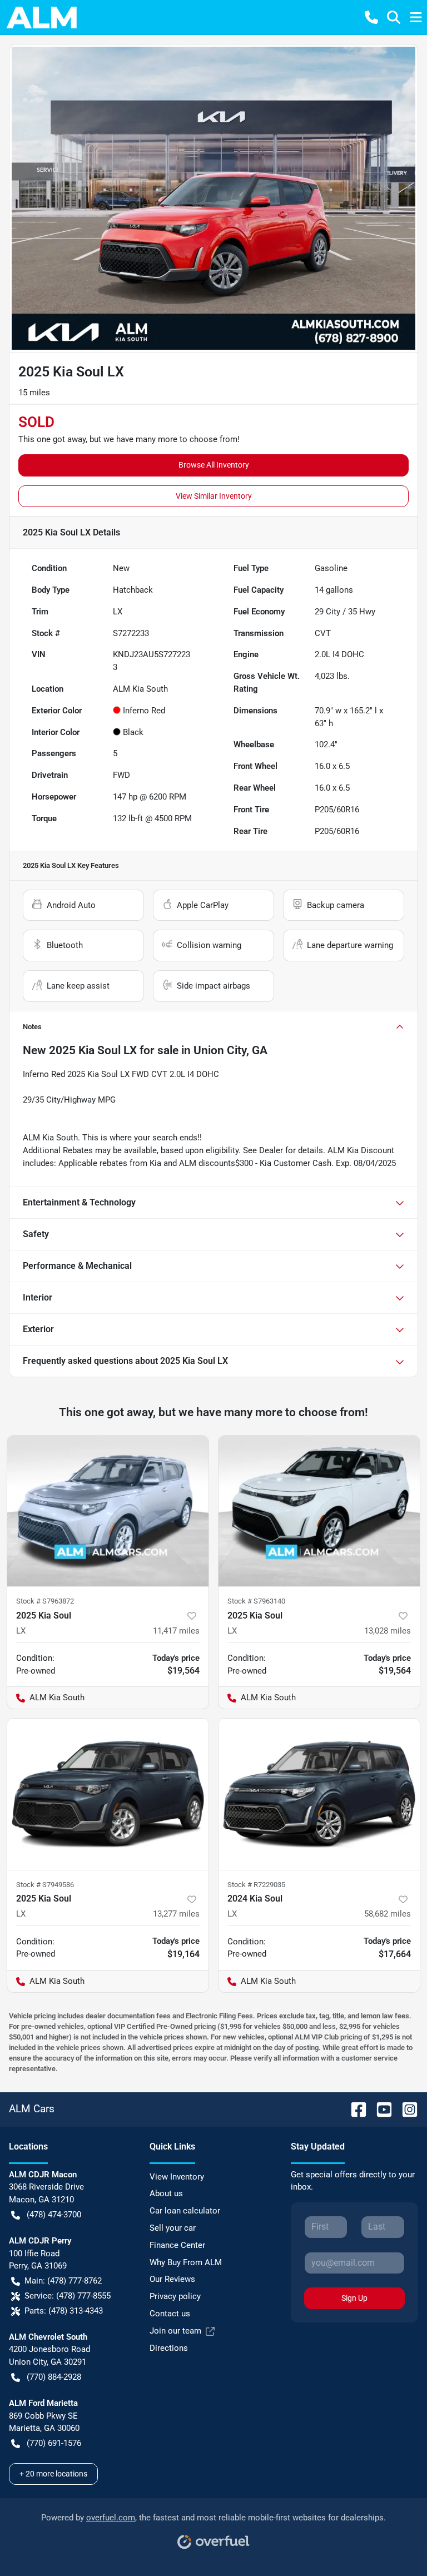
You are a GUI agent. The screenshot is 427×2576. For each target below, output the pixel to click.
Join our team (175, 2331)
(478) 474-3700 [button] (54, 2215)
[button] (371, 17)
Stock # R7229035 (256, 1885)
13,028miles (388, 1631)
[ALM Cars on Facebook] (354, 2109)
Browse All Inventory (214, 465)
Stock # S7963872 (45, 1601)
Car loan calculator (185, 2211)
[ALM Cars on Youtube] (380, 2109)
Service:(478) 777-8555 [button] (68, 2296)
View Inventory (177, 2177)
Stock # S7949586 (45, 1885)
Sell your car (173, 2228)
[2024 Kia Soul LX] (319, 1794)
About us (166, 2193)
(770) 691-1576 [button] (54, 2443)
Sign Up (354, 2298)
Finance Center (177, 2245)
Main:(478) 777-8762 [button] (63, 2281)
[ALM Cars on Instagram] (405, 2109)
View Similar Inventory (214, 496)
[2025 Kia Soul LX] (108, 1511)
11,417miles (176, 1631)
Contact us (170, 2314)
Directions (169, 2348)
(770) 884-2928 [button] (54, 2377)
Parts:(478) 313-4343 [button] (64, 2311)
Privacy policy (175, 2296)
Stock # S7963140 (256, 1601)
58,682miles (388, 1914)
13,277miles (176, 1914)
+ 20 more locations (53, 2474)
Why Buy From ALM (186, 2262)
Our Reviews (172, 2279)
